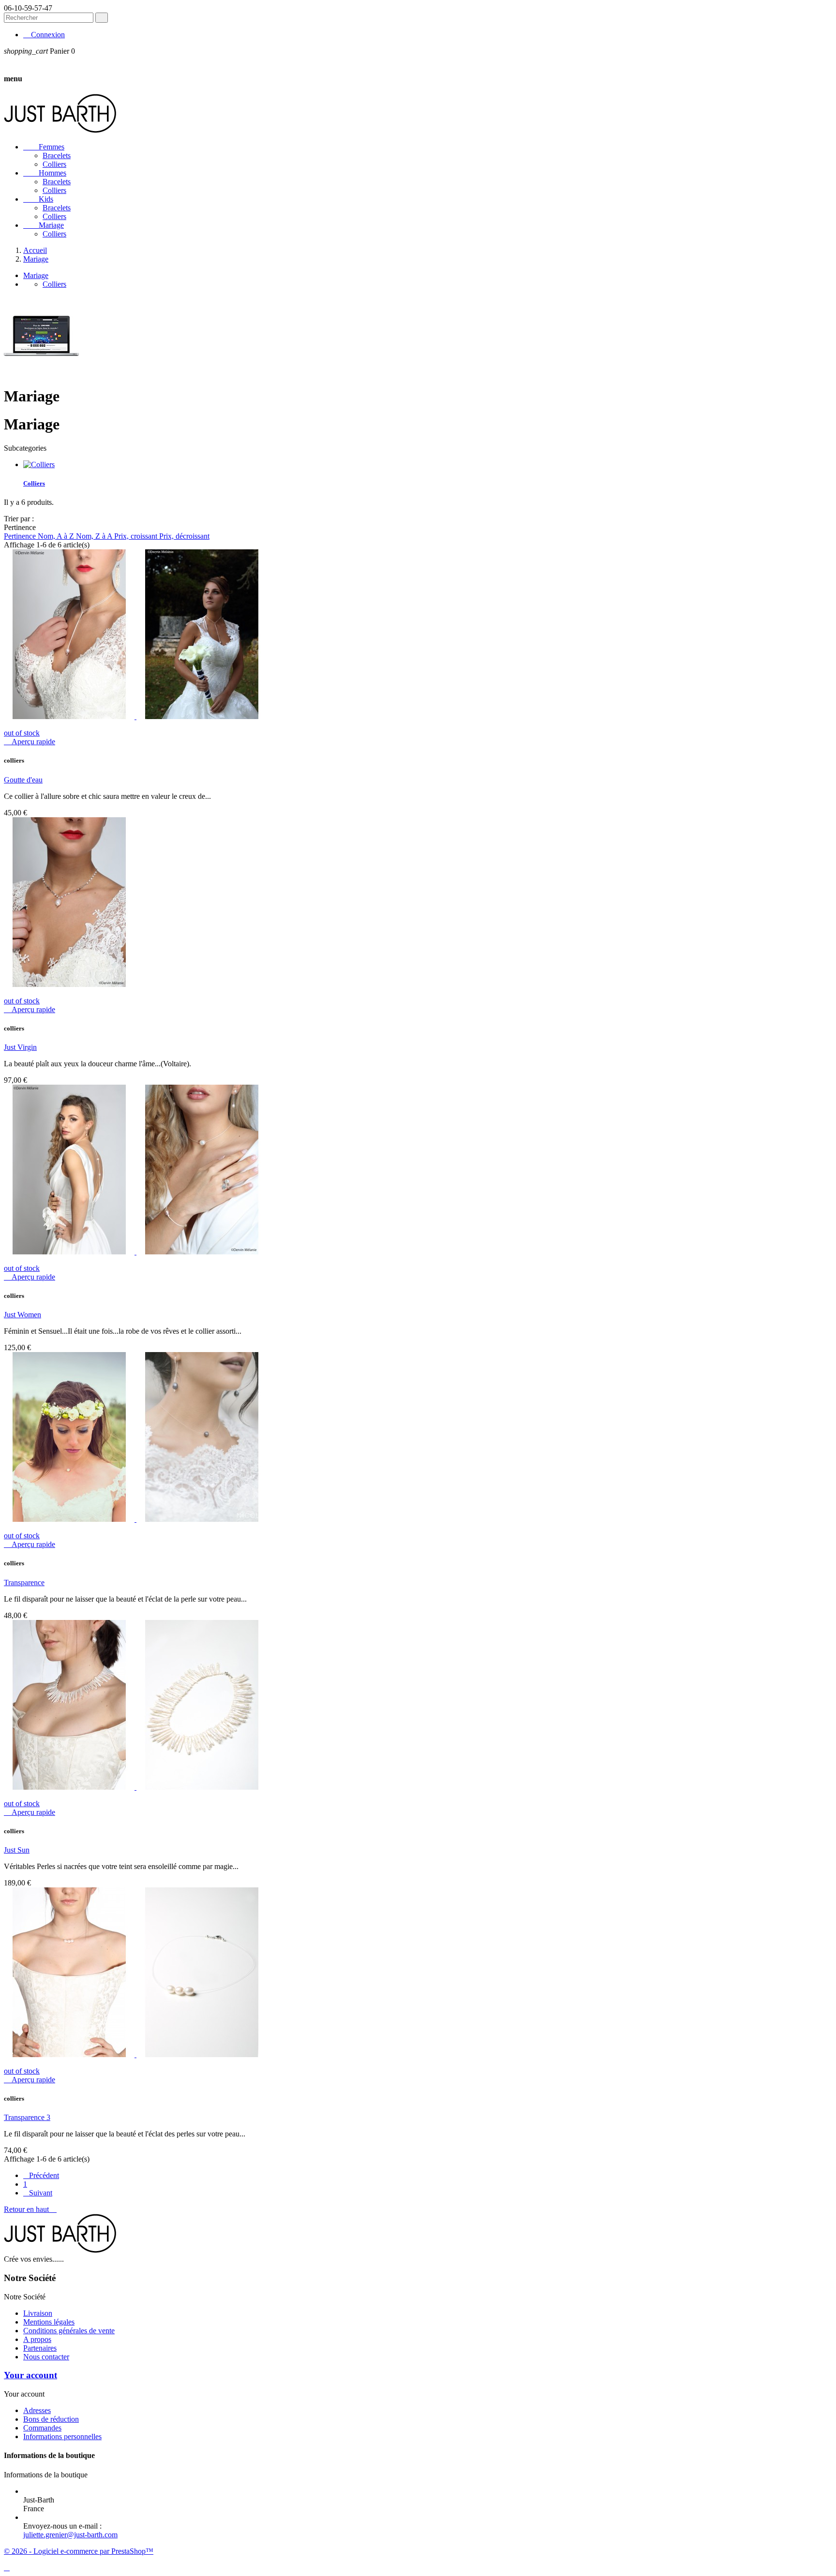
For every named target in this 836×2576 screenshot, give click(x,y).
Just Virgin (20, 1047)
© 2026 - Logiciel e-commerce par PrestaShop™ (79, 2551)
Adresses (37, 2410)
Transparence (24, 1582)
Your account (30, 2375)
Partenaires (40, 2348)
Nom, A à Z (57, 536)
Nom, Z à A (95, 536)
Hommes (45, 173)
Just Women (22, 1315)
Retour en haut (30, 2209)
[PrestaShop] (41, 373)
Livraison (38, 2313)
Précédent (41, 2175)
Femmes (44, 147)
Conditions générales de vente (69, 2331)
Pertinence (21, 536)
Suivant (38, 2193)
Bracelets (57, 155)
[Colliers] (39, 464)
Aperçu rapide (30, 742)
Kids (38, 199)
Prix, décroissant (184, 536)
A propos (37, 2339)
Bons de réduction (51, 2419)
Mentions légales (49, 2322)
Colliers (54, 164)
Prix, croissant (137, 536)
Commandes (42, 2428)
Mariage (44, 225)
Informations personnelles (62, 2436)
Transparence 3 (27, 2117)
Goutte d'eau (23, 780)
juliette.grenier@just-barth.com (70, 2535)
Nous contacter (46, 2357)
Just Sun (17, 1850)
